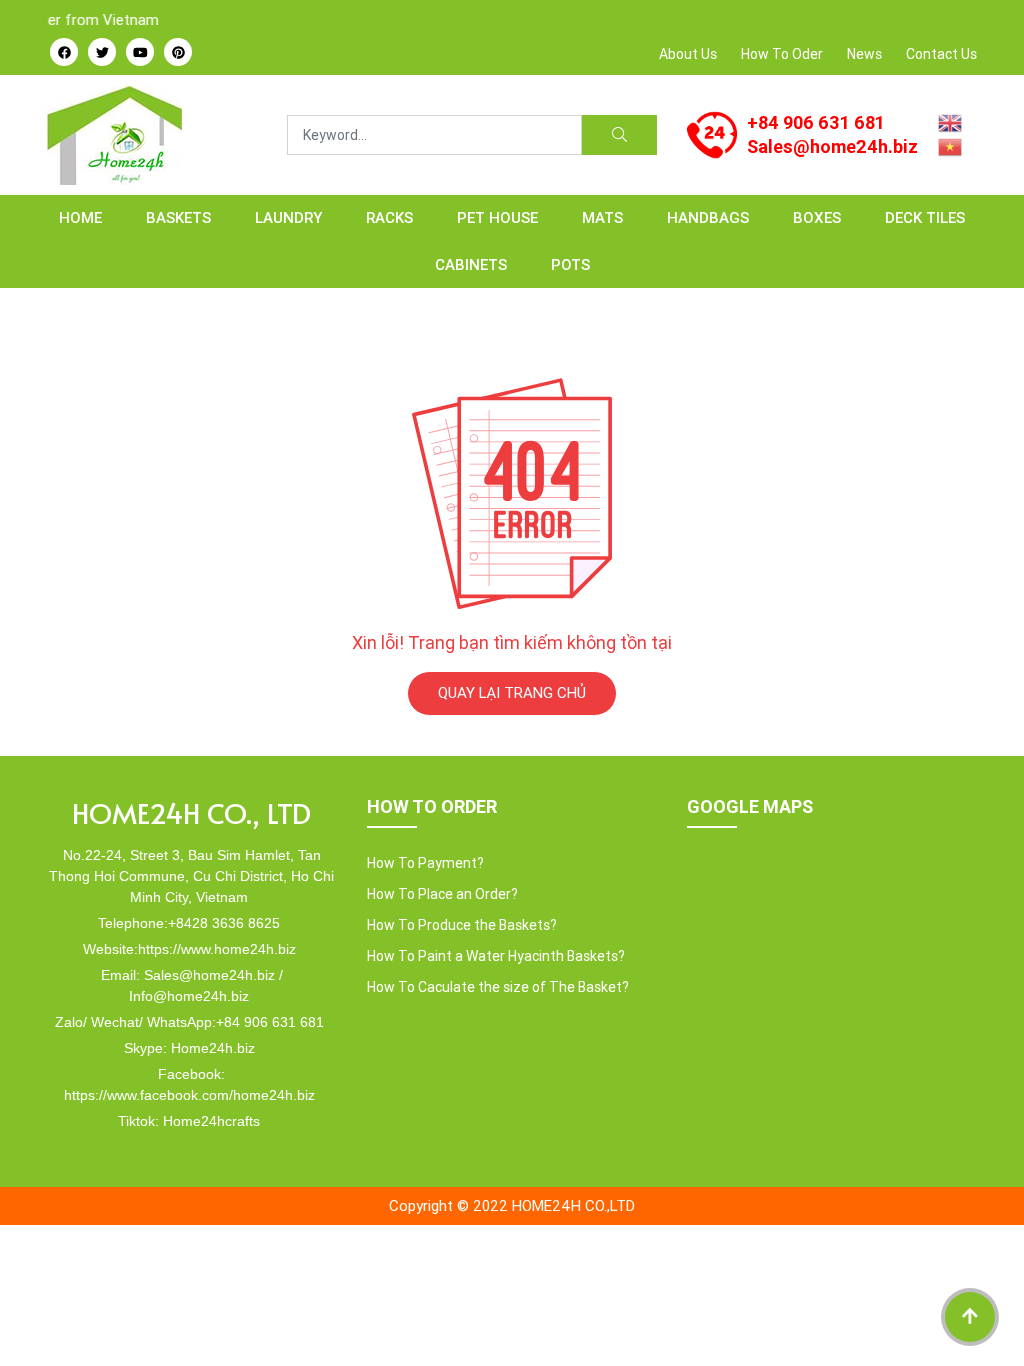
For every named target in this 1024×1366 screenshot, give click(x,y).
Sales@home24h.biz (832, 146)
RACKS (389, 217)
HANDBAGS (708, 217)
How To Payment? (425, 863)
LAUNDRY (288, 217)
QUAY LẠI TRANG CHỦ (512, 692)
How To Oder (782, 54)
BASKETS (178, 217)
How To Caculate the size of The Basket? (498, 987)
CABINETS (471, 264)
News (864, 54)
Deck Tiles (925, 217)
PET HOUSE (497, 217)
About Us (688, 54)
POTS (570, 264)
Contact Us (941, 54)
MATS (602, 217)
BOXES (817, 217)
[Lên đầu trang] (970, 1317)
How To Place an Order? (442, 894)
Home (80, 217)
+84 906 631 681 (816, 122)
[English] (951, 121)
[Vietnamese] (951, 145)
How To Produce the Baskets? (462, 925)
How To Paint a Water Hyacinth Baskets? (496, 956)
